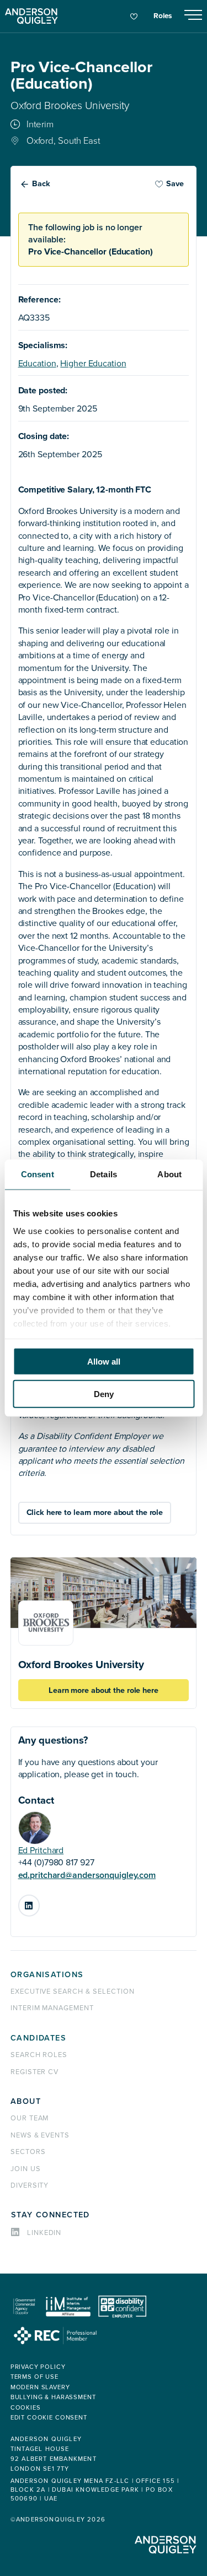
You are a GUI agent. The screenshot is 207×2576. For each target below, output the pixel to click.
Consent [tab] (38, 1174)
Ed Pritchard (41, 1850)
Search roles (39, 2055)
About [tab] (169, 1174)
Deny (104, 1393)
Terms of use (34, 2377)
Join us (26, 2169)
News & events (40, 2135)
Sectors (28, 2152)
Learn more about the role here (104, 1690)
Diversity (30, 2185)
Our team (30, 2118)
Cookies (26, 2408)
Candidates (38, 2038)
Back (41, 184)
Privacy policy (38, 2367)
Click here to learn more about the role (95, 1512)
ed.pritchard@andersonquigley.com (87, 1875)
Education (37, 364)
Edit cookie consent (49, 2418)
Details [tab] (104, 1174)
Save (175, 184)
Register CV (35, 2072)
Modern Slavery (40, 2387)
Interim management (52, 2008)
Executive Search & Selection (73, 1991)
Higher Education (93, 364)
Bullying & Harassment (53, 2397)
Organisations (47, 1975)
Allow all (104, 1362)
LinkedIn (39, 1901)
